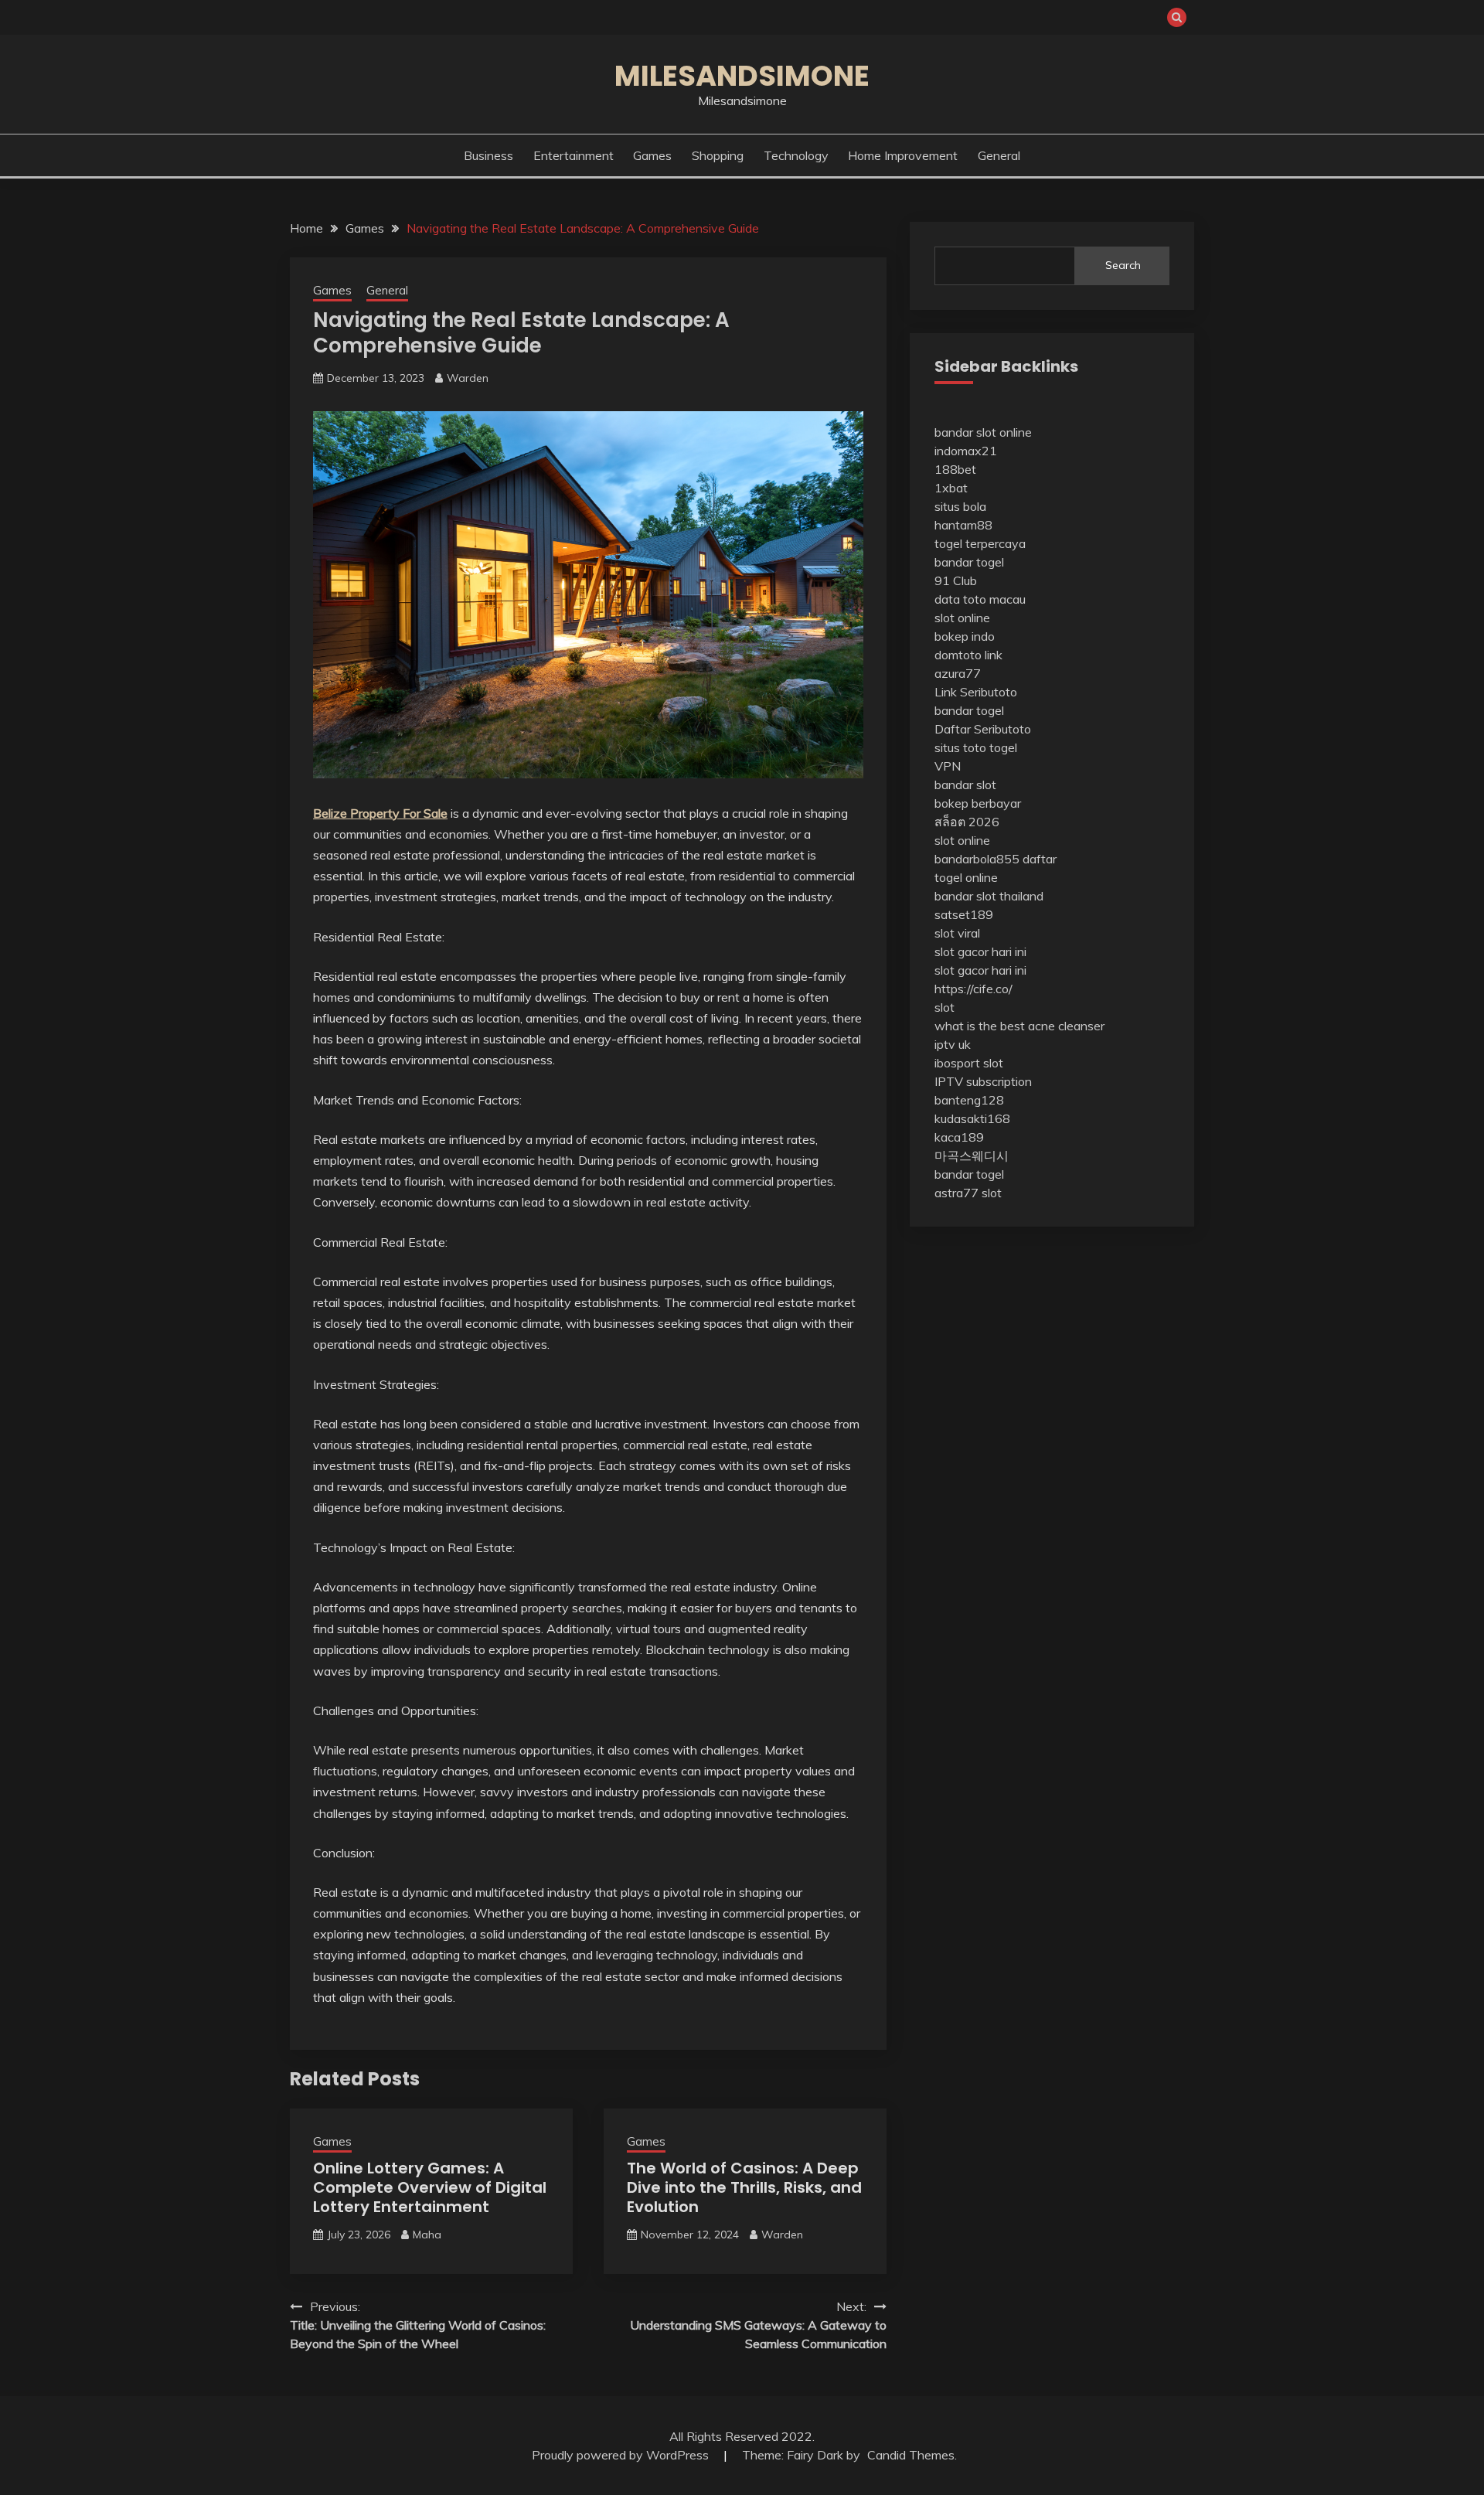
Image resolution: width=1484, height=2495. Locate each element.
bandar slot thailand (989, 896)
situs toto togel (976, 747)
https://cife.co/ (973, 989)
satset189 (964, 914)
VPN (948, 766)
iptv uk (953, 1044)
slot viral (957, 933)
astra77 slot (968, 1193)
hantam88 (963, 525)
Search (1123, 265)
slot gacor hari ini (980, 951)
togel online (966, 877)
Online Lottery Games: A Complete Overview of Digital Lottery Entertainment (430, 2187)
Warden (468, 378)
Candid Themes (911, 2455)
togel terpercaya (980, 543)
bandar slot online (983, 432)
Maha (427, 2235)
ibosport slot (969, 1063)
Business (488, 155)
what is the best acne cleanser (1019, 1026)
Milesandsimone (742, 76)
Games (652, 155)
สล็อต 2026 (967, 822)
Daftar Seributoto (983, 729)
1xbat (951, 488)
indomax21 (966, 451)
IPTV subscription (983, 1081)
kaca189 (959, 1137)
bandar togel (969, 562)
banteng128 (969, 1100)
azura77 (958, 673)
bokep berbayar (978, 803)
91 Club (956, 580)
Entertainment (574, 155)
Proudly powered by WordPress (622, 2455)
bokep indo (965, 636)
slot (945, 1007)
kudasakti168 (972, 1118)
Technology (796, 155)
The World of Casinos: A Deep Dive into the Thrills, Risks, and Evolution (744, 2187)
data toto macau (980, 599)
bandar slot (965, 785)
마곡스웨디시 (972, 1156)
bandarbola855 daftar (996, 859)
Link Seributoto (976, 692)
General (999, 155)
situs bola (960, 506)
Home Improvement (903, 155)
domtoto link (968, 655)
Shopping (718, 155)
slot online (962, 618)
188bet (955, 469)
